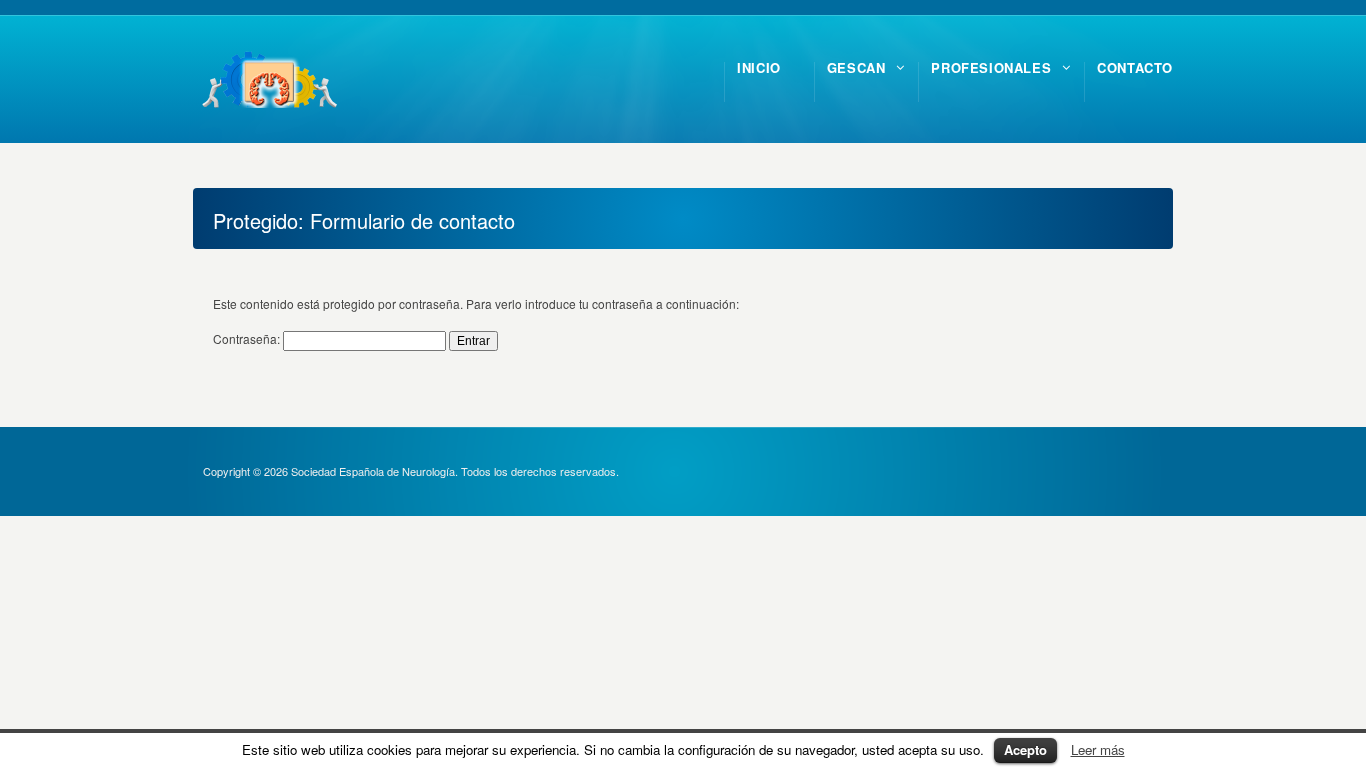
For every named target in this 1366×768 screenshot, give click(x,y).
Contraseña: (248, 338)
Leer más (1098, 749)
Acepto (1025, 749)
